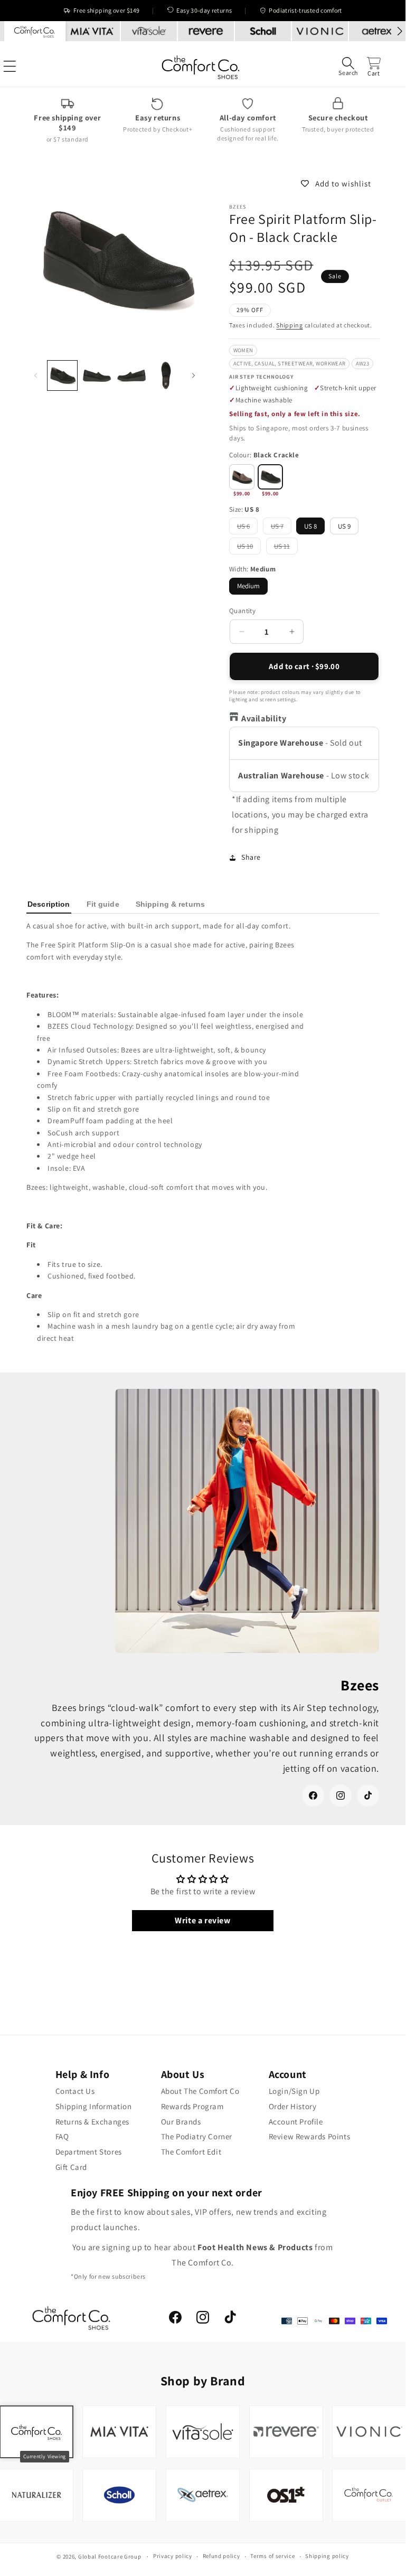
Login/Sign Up (294, 2091)
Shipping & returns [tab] (170, 904)
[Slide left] (36, 376)
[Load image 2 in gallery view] (97, 375)
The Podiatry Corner (197, 2136)
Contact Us (75, 2091)
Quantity (242, 611)
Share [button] (251, 857)
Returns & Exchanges (92, 2122)
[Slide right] (193, 376)
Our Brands (181, 2122)
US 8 (310, 526)
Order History (293, 2106)
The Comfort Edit (191, 2152)
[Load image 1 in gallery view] (62, 375)
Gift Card (71, 2167)
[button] (348, 66)
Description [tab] (49, 904)
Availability (264, 718)
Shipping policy (327, 2556)
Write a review (202, 1920)
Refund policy (221, 2556)
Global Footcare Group (110, 2556)
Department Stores (89, 2152)
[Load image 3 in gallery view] (131, 375)
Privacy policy (173, 2556)
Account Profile (296, 2122)
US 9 (344, 526)
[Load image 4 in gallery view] (166, 375)
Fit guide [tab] (103, 904)
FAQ (62, 2136)
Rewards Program (192, 2106)
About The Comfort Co (200, 2091)
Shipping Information (94, 2106)
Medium (248, 586)
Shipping (290, 325)
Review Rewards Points (310, 2136)
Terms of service (272, 2556)
